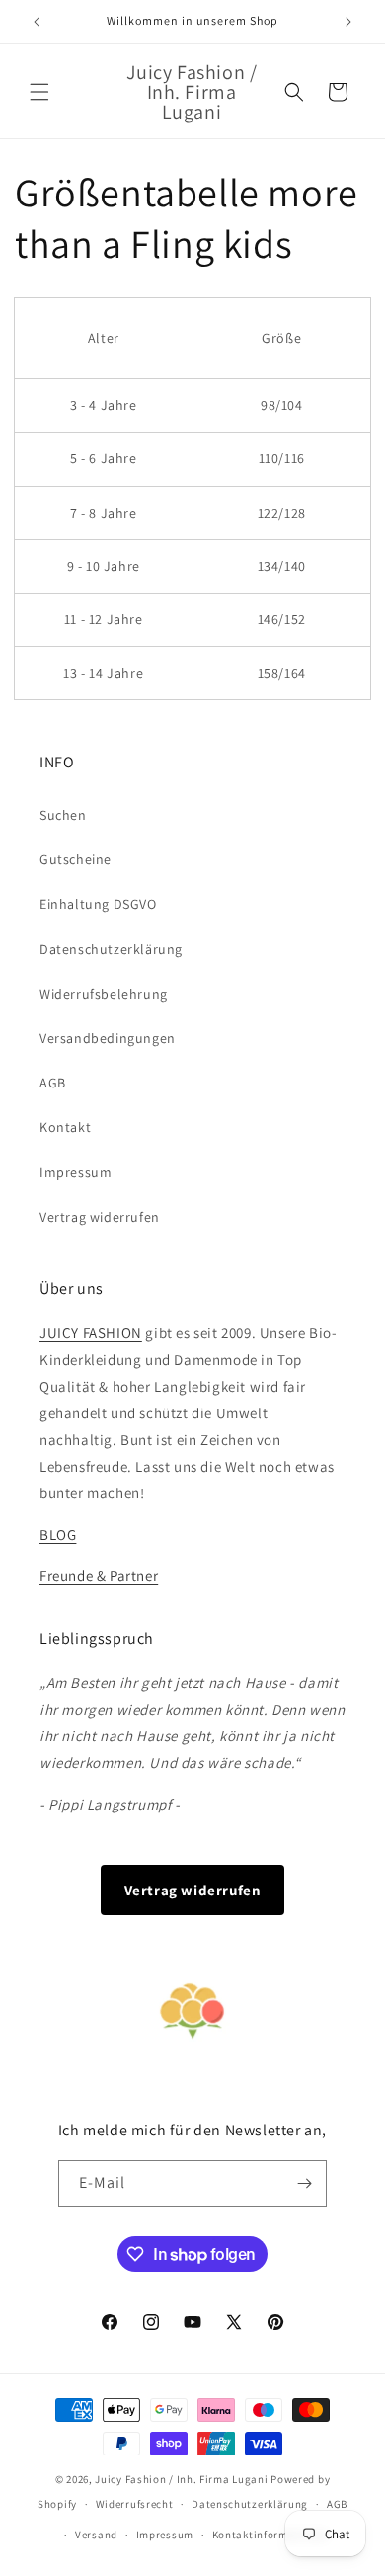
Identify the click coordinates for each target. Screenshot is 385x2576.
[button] (39, 92)
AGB (53, 1083)
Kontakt (65, 1127)
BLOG (58, 1534)
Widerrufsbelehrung (104, 994)
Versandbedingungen (108, 1038)
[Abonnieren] (304, 2183)
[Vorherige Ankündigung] (37, 22)
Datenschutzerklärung (111, 949)
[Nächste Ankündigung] (348, 22)
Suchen (63, 815)
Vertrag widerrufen (100, 1217)
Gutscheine (76, 859)
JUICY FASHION (91, 1333)
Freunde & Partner (99, 1576)
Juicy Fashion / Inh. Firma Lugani (181, 2479)
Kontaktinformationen (270, 2535)
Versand (96, 2535)
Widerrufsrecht (135, 2504)
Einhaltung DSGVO (98, 904)
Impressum (76, 1172)
